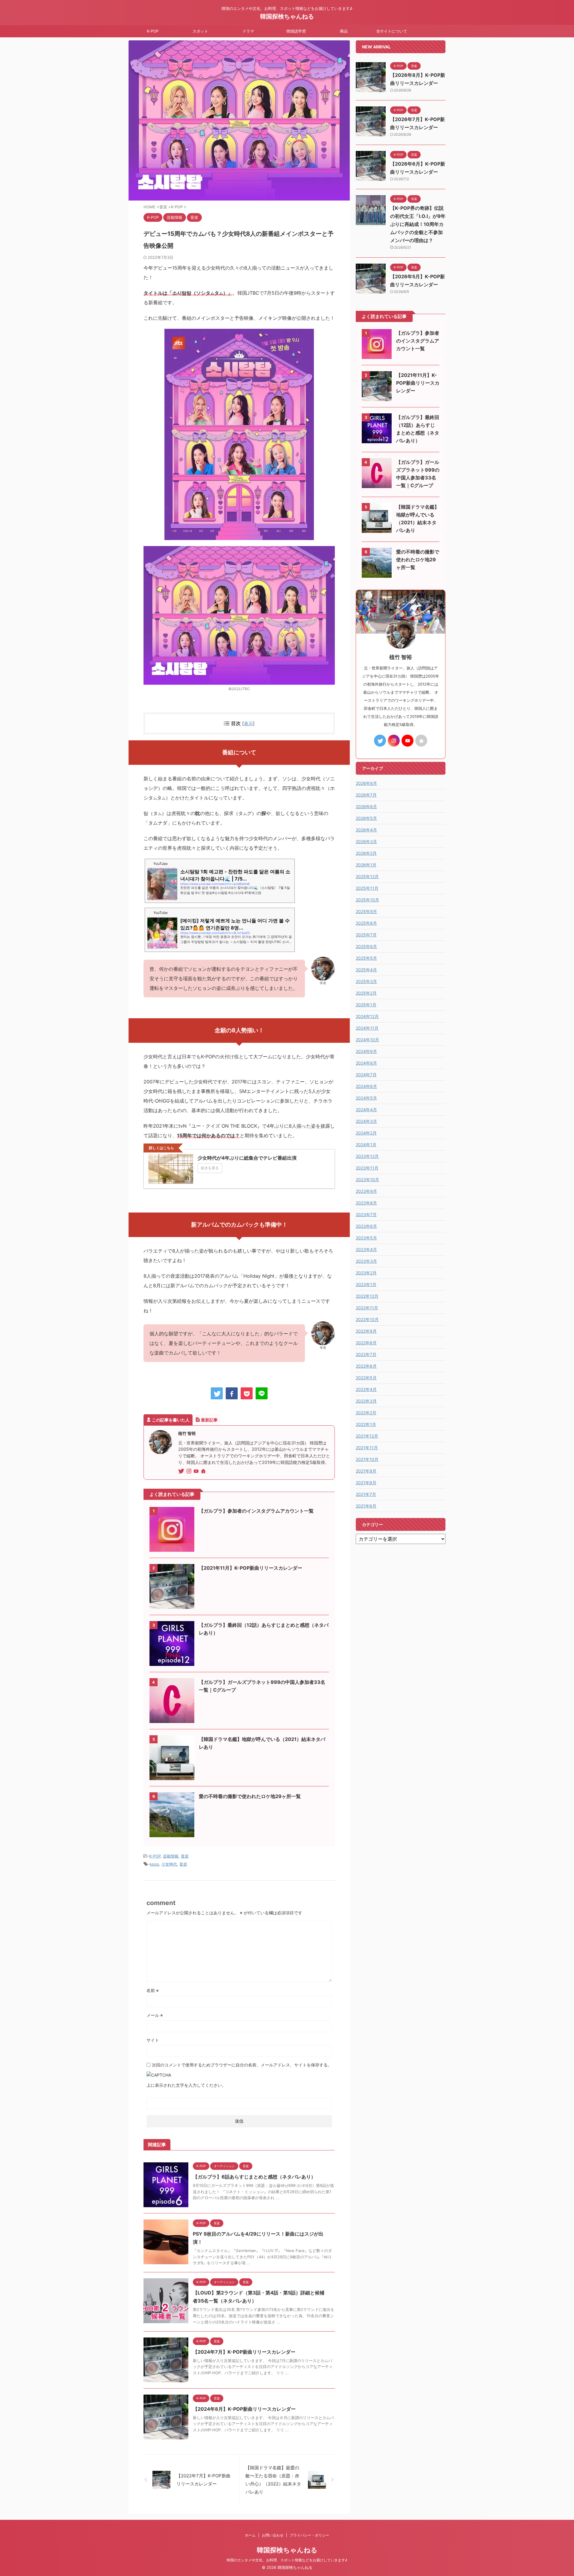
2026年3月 (366, 841)
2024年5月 (366, 1098)
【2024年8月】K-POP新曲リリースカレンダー (244, 2409)
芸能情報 (171, 1856)
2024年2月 (366, 1133)
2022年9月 (366, 1331)
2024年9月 (366, 1051)
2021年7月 (366, 1494)
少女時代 (169, 1864)
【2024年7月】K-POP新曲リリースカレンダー (244, 2352)
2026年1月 (366, 865)
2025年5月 (366, 958)
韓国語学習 (296, 31)
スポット (200, 31)
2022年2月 (366, 1413)
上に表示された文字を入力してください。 (186, 2085)
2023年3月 (366, 1261)
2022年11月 (367, 1308)
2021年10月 (367, 1459)
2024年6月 (366, 1086)
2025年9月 (366, 911)
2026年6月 (366, 807)
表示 (248, 723)
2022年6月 (366, 1366)
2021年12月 (367, 1436)
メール (155, 2015)
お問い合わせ (273, 2535)
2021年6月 (366, 1506)
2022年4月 (366, 1389)
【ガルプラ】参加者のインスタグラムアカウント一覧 (256, 1511)
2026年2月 (366, 853)
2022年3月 (366, 1401)
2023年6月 (366, 1226)
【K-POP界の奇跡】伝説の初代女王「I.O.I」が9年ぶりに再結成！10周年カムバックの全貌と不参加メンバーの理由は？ (418, 224)
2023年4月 (366, 1249)
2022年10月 (367, 1319)
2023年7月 (366, 1214)
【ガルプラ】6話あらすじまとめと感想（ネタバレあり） (254, 2177)
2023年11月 (367, 1168)
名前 (153, 1990)
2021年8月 (366, 1483)
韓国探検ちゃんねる (287, 16)
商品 (344, 31)
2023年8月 (366, 1203)
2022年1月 (366, 1424)
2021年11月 (367, 1448)
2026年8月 (366, 783)
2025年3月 (366, 981)
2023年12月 (367, 1156)
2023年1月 (366, 1284)
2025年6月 (366, 946)
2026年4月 (366, 830)
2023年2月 (366, 1273)
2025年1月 (366, 1005)
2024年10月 (367, 1040)
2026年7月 (366, 795)
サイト (153, 2040)
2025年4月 (366, 970)
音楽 (185, 1856)
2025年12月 (367, 876)
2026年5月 (366, 818)
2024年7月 (366, 1075)
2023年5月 (366, 1238)
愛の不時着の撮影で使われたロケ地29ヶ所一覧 (250, 1796)
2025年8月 (366, 923)
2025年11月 (367, 888)
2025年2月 (366, 993)
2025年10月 (367, 900)
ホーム (250, 2535)
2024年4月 (366, 1110)
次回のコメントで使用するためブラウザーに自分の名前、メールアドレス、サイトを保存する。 (242, 2065)
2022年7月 (366, 1354)
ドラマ (248, 31)
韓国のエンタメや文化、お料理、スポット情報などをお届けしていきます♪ (287, 2560)
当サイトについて (392, 31)
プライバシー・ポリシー (309, 2535)
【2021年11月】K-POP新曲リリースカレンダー (251, 1568)
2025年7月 (366, 935)
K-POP (153, 31)
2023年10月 (367, 1180)
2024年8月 (366, 1063)
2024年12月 (367, 1016)
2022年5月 (366, 1378)
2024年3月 (366, 1121)
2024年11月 (367, 1028)
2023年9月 (366, 1191)
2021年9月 (366, 1471)
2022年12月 (367, 1296)
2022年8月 (366, 1343)
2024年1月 (366, 1145)
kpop (154, 1864)
